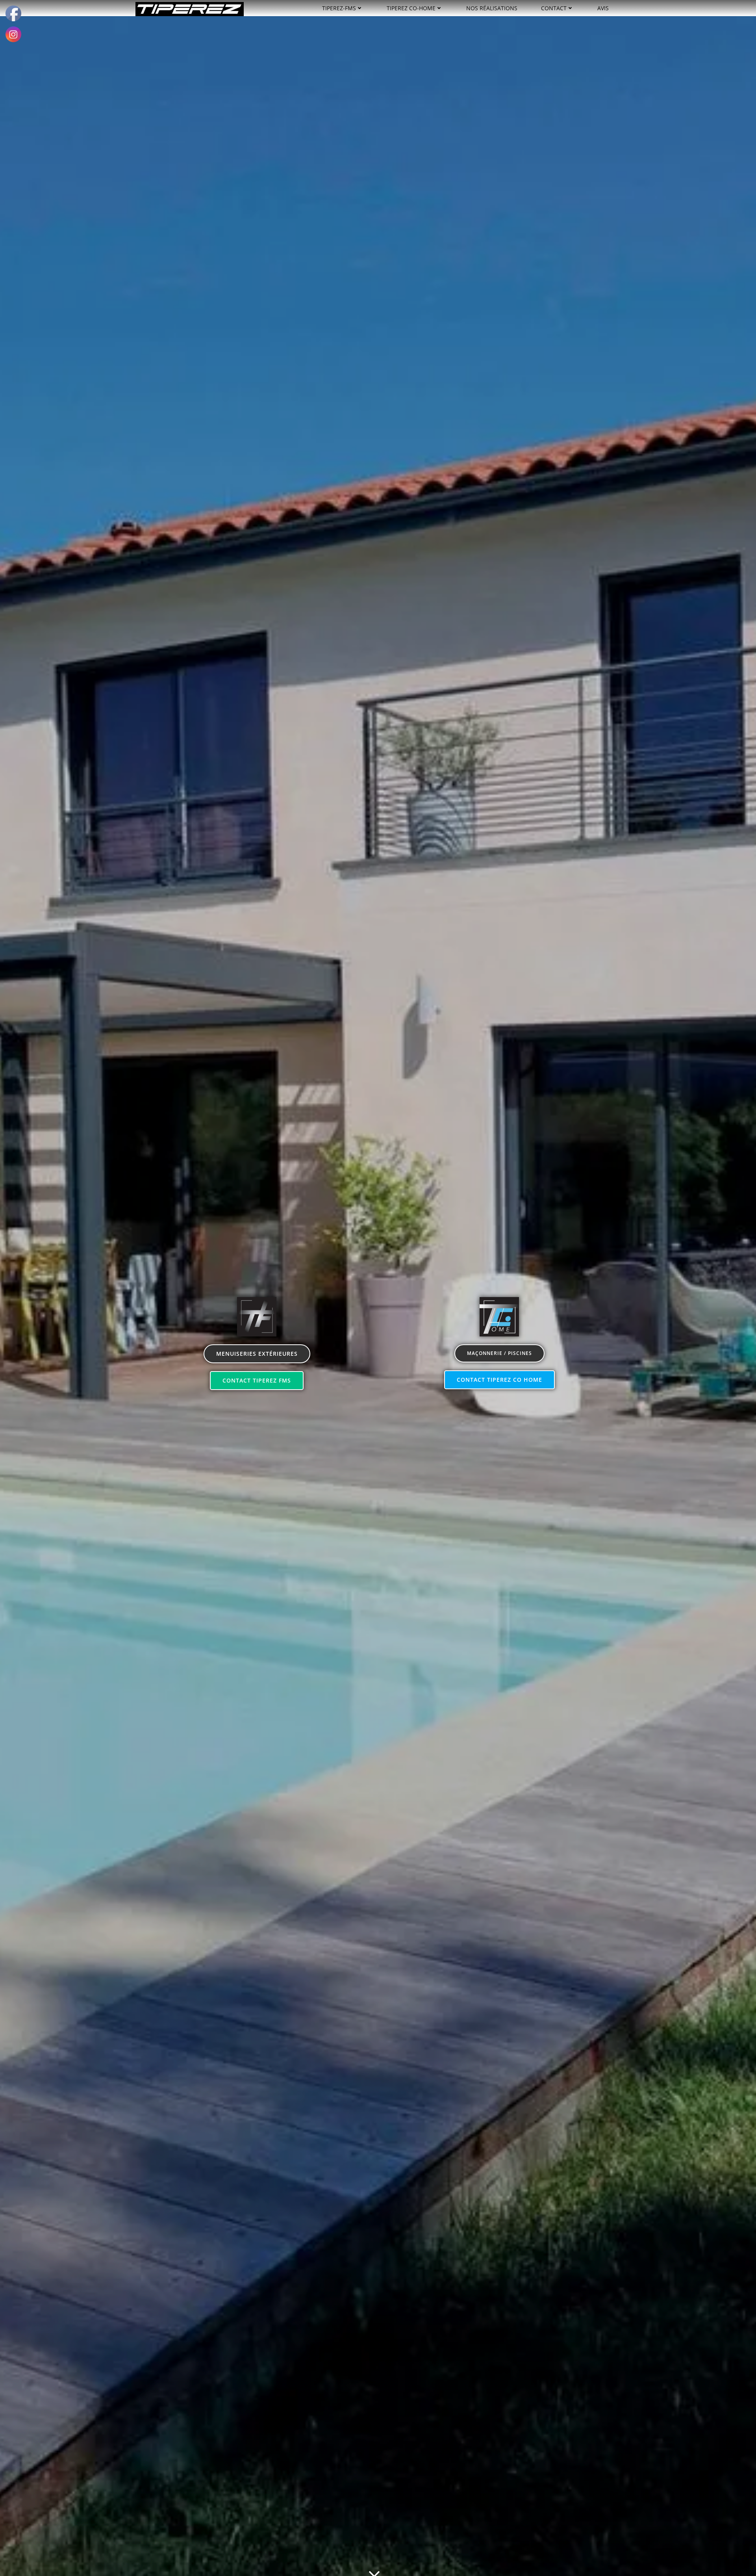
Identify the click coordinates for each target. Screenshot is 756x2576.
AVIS (603, 8)
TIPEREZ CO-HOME (411, 8)
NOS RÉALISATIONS (492, 8)
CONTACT (554, 8)
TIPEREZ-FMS (339, 8)
